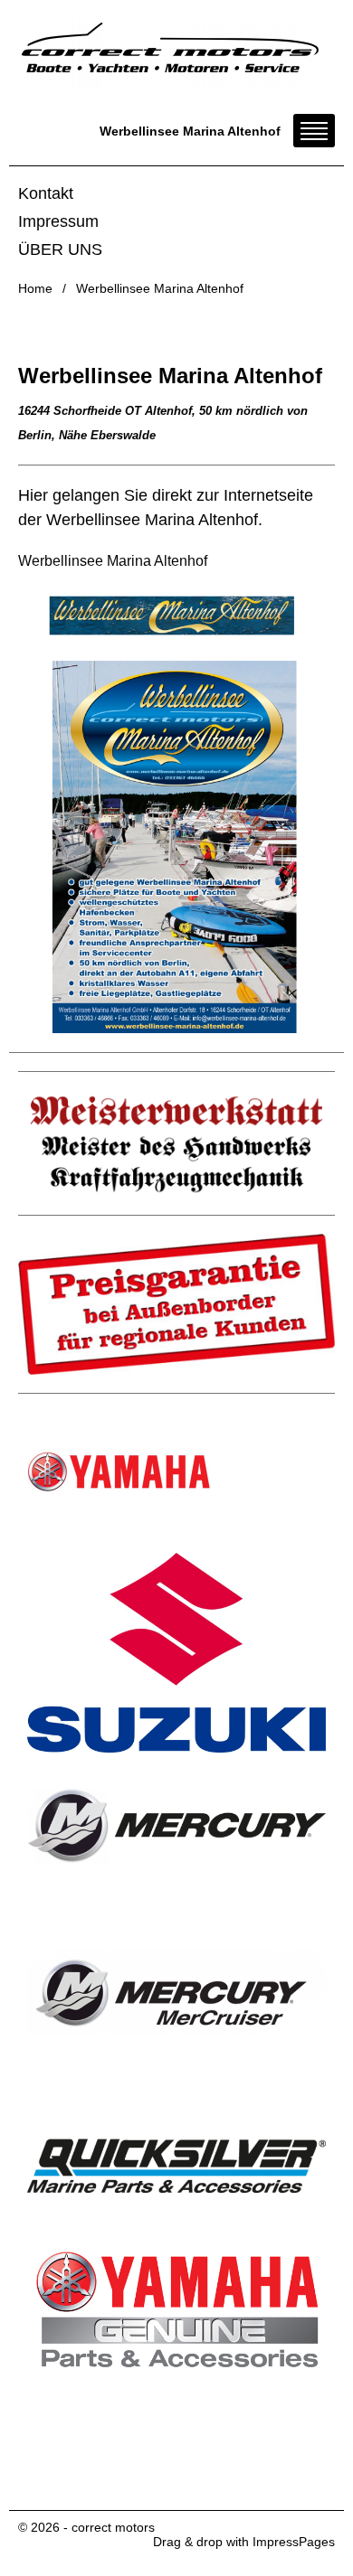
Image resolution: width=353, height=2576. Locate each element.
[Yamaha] (176, 1471)
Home (35, 288)
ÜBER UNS (60, 249)
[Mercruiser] (176, 1996)
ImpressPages (294, 2542)
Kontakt (46, 193)
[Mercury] (176, 1824)
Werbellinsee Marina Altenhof (113, 561)
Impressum (58, 221)
